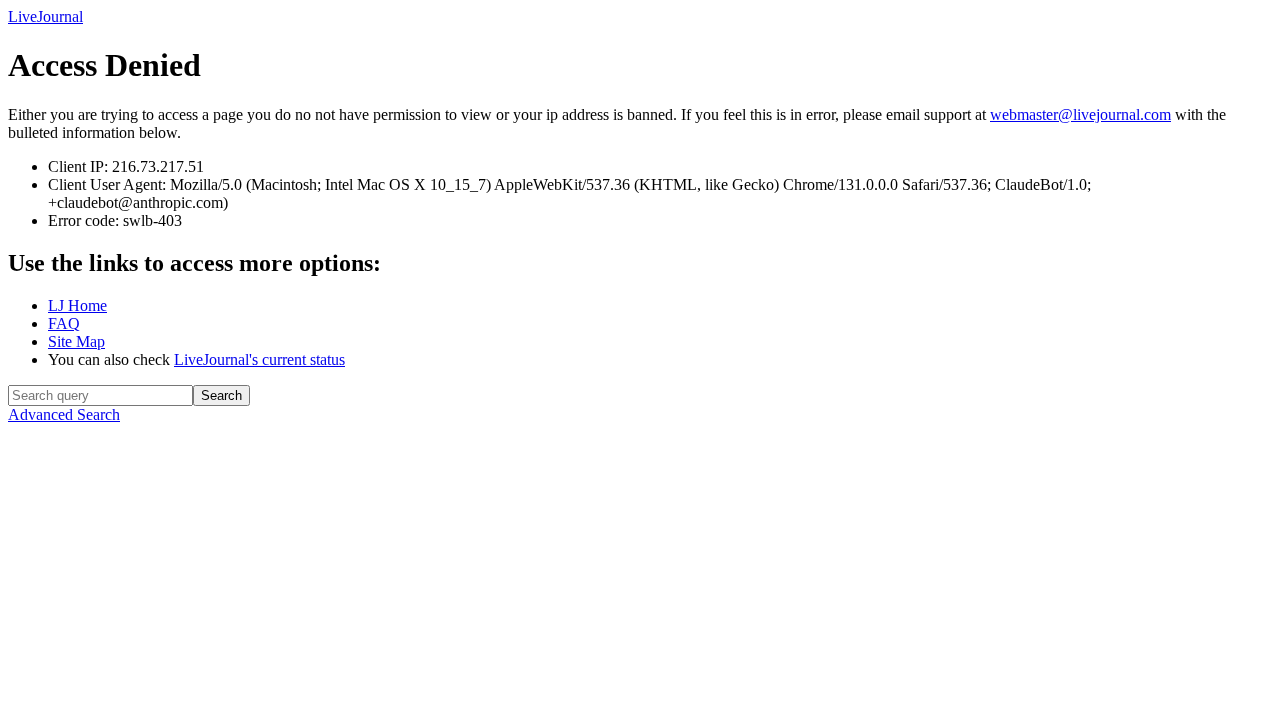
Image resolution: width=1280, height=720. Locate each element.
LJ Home (77, 305)
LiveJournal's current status (259, 359)
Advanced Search (64, 414)
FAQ (64, 323)
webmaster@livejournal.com (1080, 114)
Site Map (76, 341)
